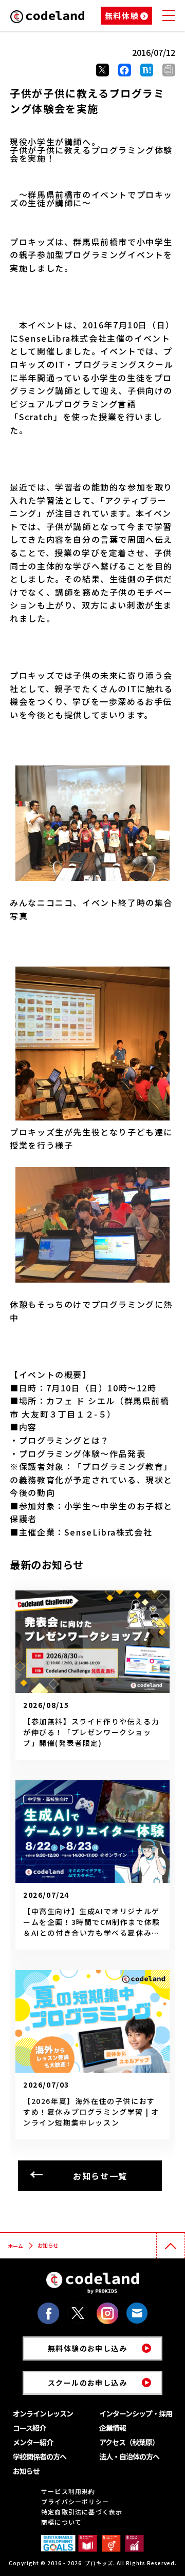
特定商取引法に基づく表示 (82, 2512)
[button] (169, 70)
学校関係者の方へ (40, 2456)
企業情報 (113, 2428)
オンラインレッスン (43, 2413)
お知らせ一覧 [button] (100, 2176)
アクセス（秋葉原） (129, 2442)
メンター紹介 (33, 2442)
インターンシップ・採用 (136, 2413)
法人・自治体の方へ (129, 2456)
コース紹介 (29, 2428)
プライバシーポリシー (75, 2501)
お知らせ (26, 2471)
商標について (61, 2522)
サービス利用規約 (68, 2491)
